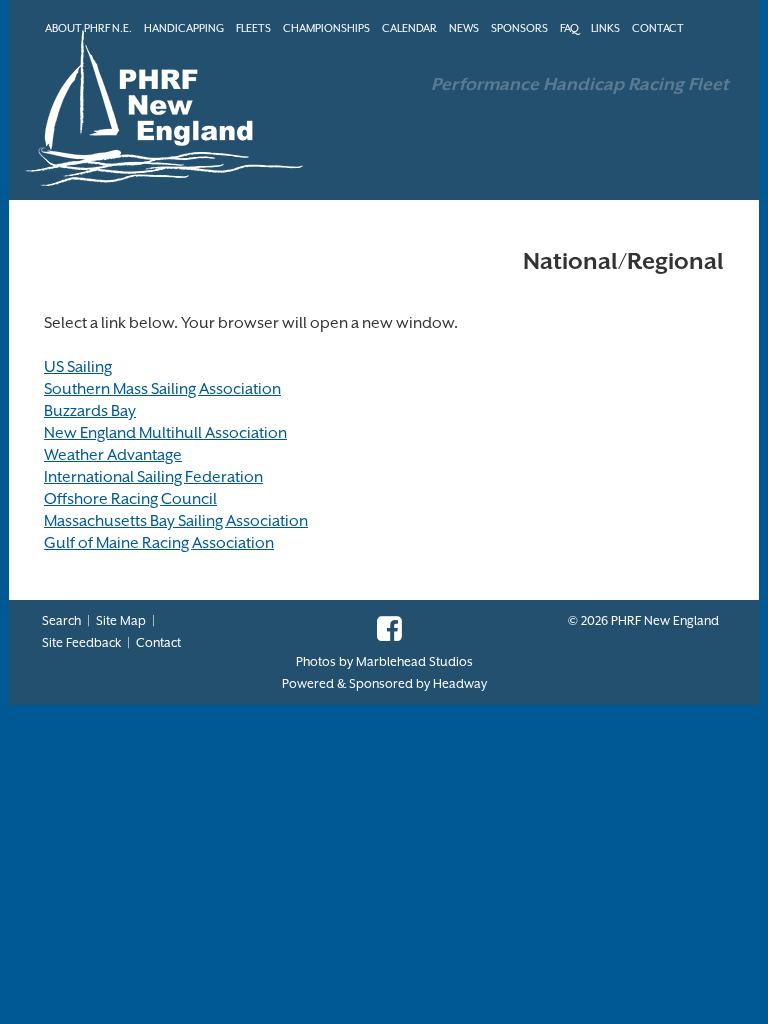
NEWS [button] (464, 28)
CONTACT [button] (658, 28)
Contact (158, 642)
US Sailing (78, 367)
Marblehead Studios (414, 661)
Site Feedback (81, 642)
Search (61, 620)
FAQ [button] (569, 28)
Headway (460, 683)
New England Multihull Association (165, 433)
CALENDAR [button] (409, 28)
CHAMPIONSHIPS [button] (326, 28)
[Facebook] (384, 634)
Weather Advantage (113, 455)
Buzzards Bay (90, 411)
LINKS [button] (605, 28)
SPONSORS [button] (519, 28)
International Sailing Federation (153, 477)
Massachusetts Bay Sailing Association (176, 521)
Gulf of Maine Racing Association (159, 543)
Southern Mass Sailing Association (162, 389)
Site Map (121, 620)
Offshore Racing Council (130, 499)
